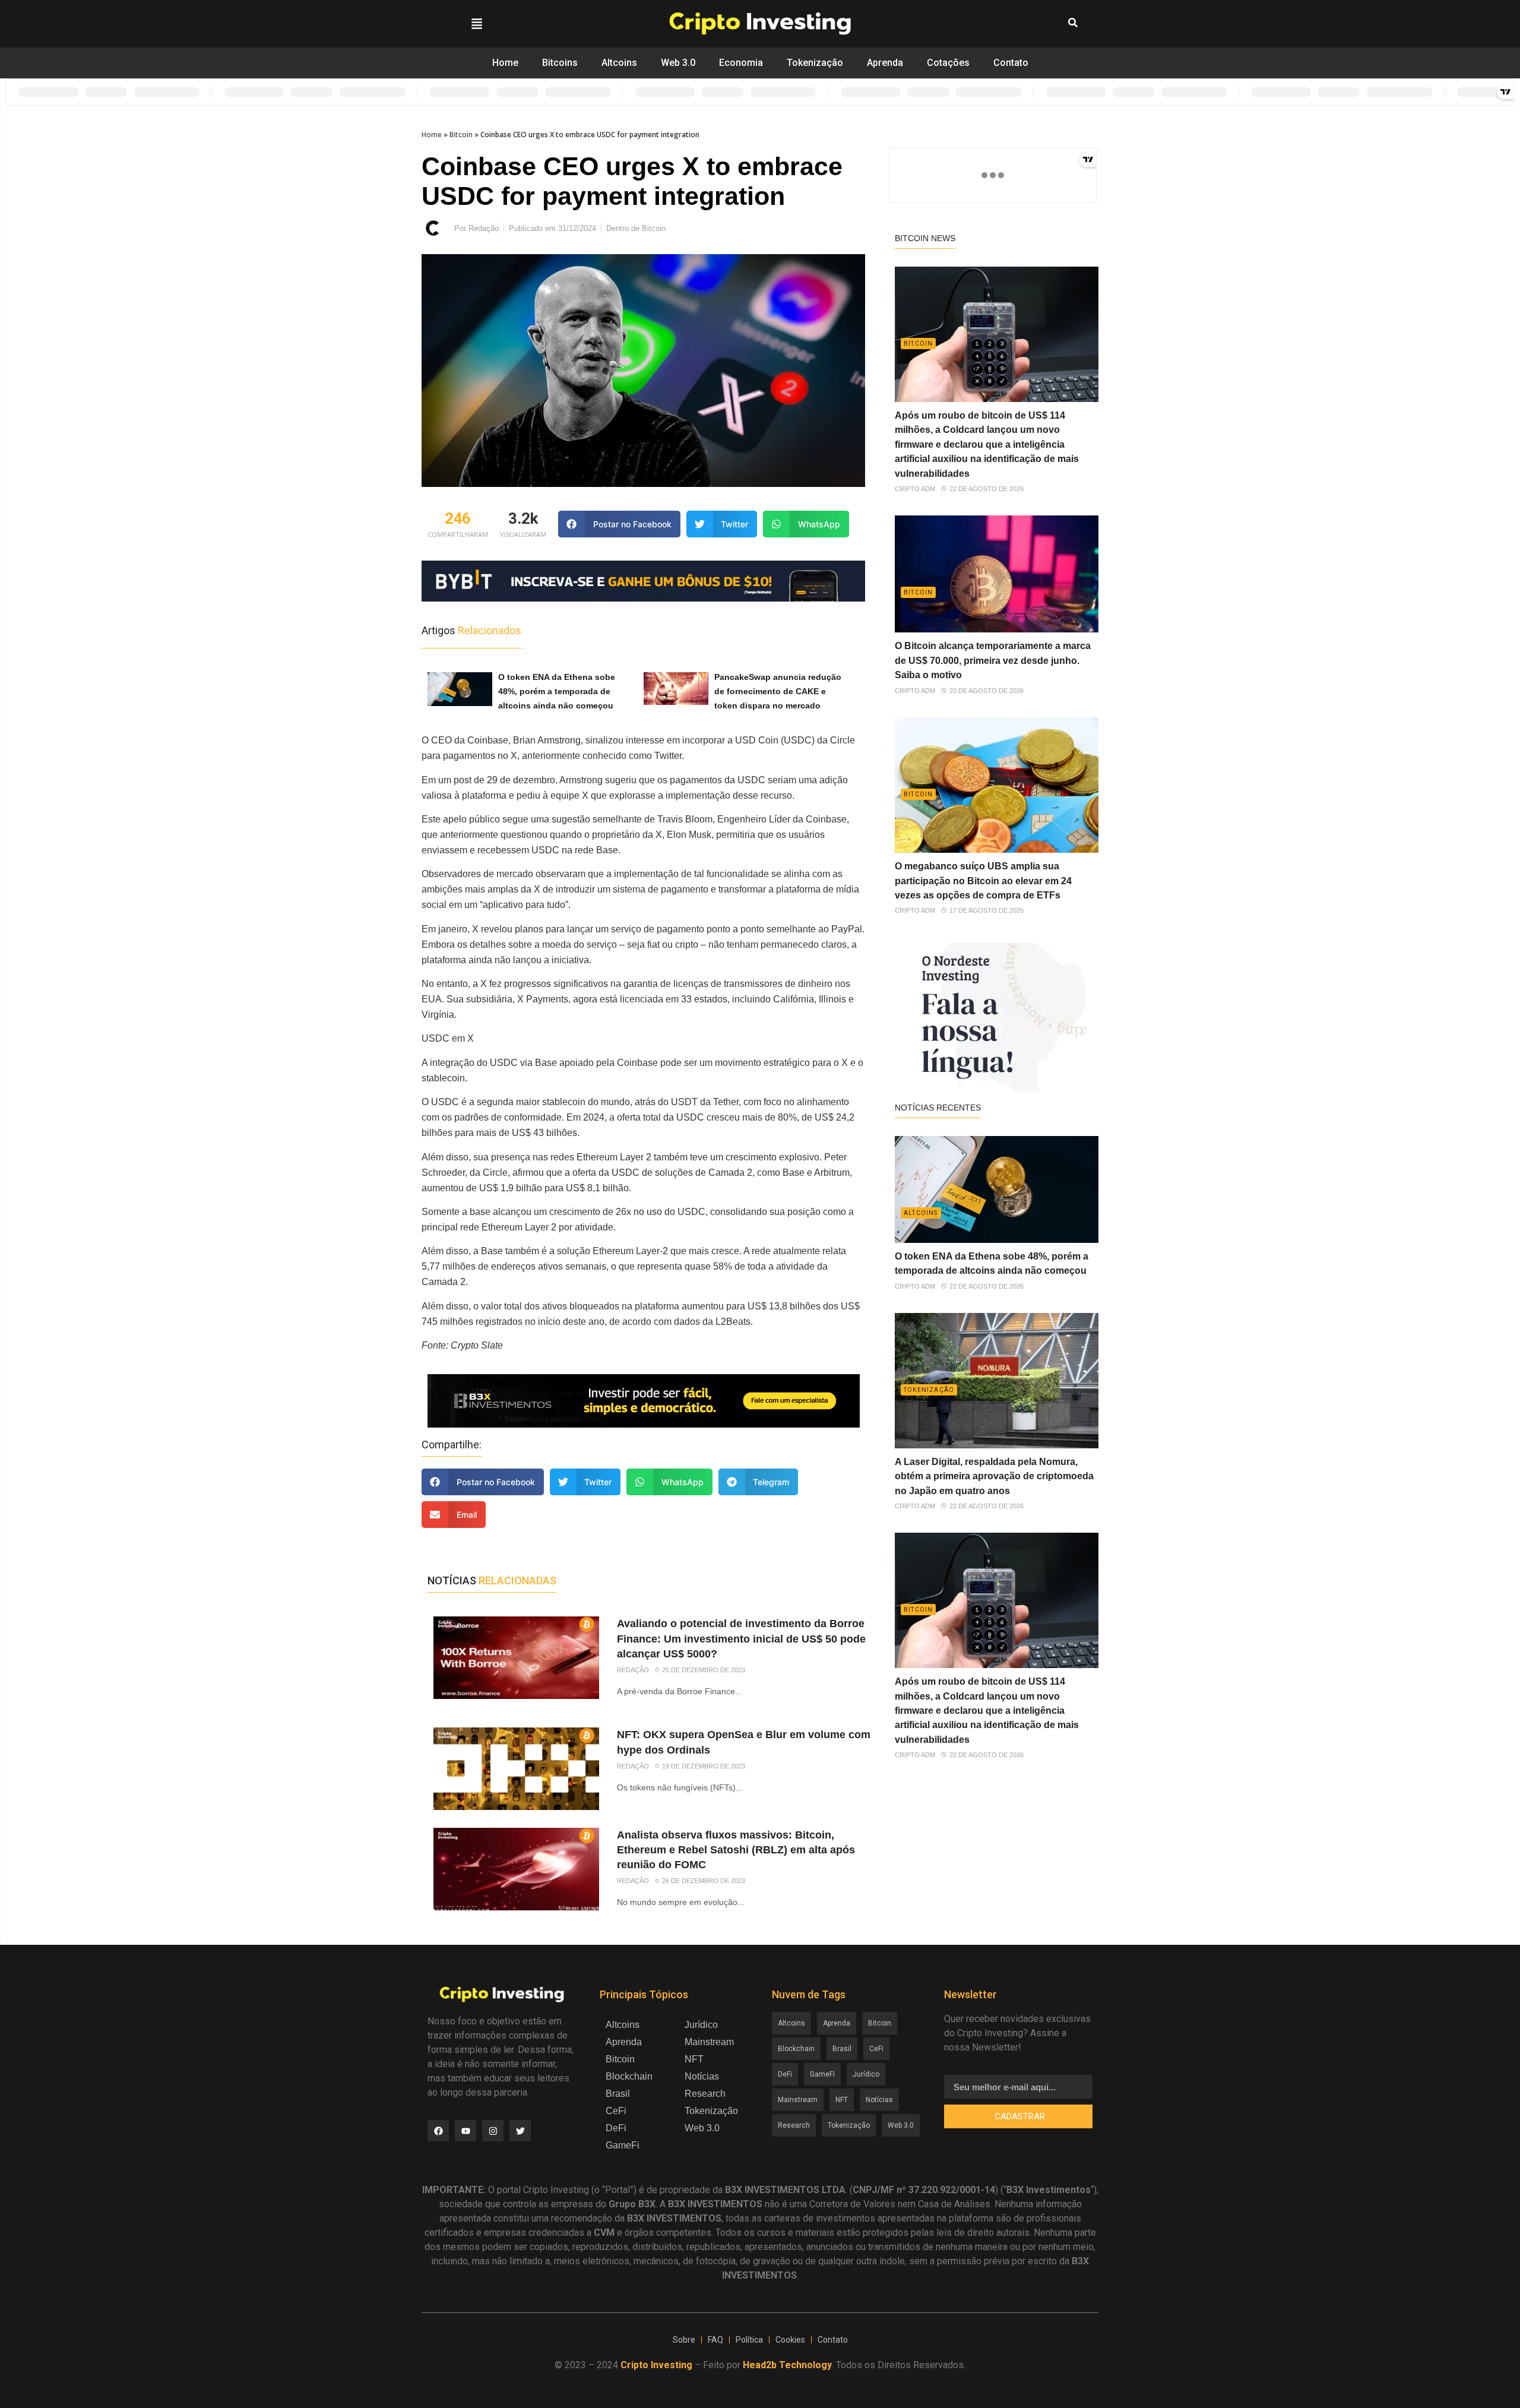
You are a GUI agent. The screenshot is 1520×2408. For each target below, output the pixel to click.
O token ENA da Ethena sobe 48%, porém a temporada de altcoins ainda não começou (557, 691)
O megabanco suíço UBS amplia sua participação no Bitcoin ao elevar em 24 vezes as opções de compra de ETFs (983, 881)
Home (505, 63)
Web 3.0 (678, 63)
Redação (633, 1669)
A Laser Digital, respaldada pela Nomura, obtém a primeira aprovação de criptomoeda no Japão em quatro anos (994, 1476)
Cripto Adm (915, 489)
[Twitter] (520, 2131)
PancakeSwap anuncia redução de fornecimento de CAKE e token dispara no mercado (778, 691)
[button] (477, 24)
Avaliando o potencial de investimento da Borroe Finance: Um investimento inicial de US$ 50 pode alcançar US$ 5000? (741, 1638)
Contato (1011, 63)
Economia (741, 63)
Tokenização (815, 63)
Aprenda (885, 63)
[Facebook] (438, 2131)
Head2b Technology (787, 2365)
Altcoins (619, 63)
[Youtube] (465, 2131)
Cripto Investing (656, 2365)
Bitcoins (560, 63)
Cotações (948, 63)
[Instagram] (493, 2131)
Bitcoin (461, 135)
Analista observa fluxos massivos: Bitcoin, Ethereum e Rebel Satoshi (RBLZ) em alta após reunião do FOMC (736, 1850)
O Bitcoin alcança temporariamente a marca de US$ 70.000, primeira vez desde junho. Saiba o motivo (993, 660)
